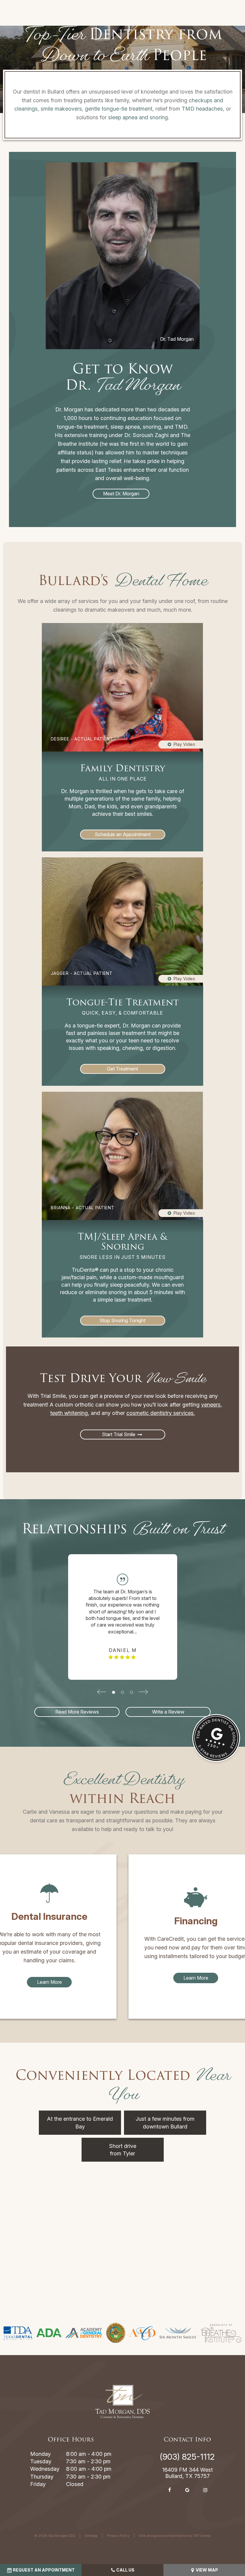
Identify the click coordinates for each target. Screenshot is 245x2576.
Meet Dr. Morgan (121, 494)
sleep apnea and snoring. (139, 117)
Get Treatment (122, 1069)
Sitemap (91, 2536)
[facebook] (169, 2490)
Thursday (42, 2477)
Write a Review (168, 1712)
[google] (187, 2490)
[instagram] (205, 2490)
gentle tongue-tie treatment (119, 109)
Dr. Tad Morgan (177, 339)
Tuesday (41, 2461)
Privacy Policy (118, 2536)
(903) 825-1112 (187, 2457)
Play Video (184, 744)
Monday (40, 2454)
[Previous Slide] (102, 1692)
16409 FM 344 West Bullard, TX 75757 (187, 2473)
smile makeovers (61, 109)
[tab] (114, 1692)
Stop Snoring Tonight (122, 1320)
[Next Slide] (143, 1692)
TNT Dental (202, 2536)
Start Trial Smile (119, 1434)
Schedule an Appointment (123, 834)
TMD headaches (202, 109)
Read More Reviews (77, 1712)
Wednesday (45, 2469)
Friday (38, 2484)
